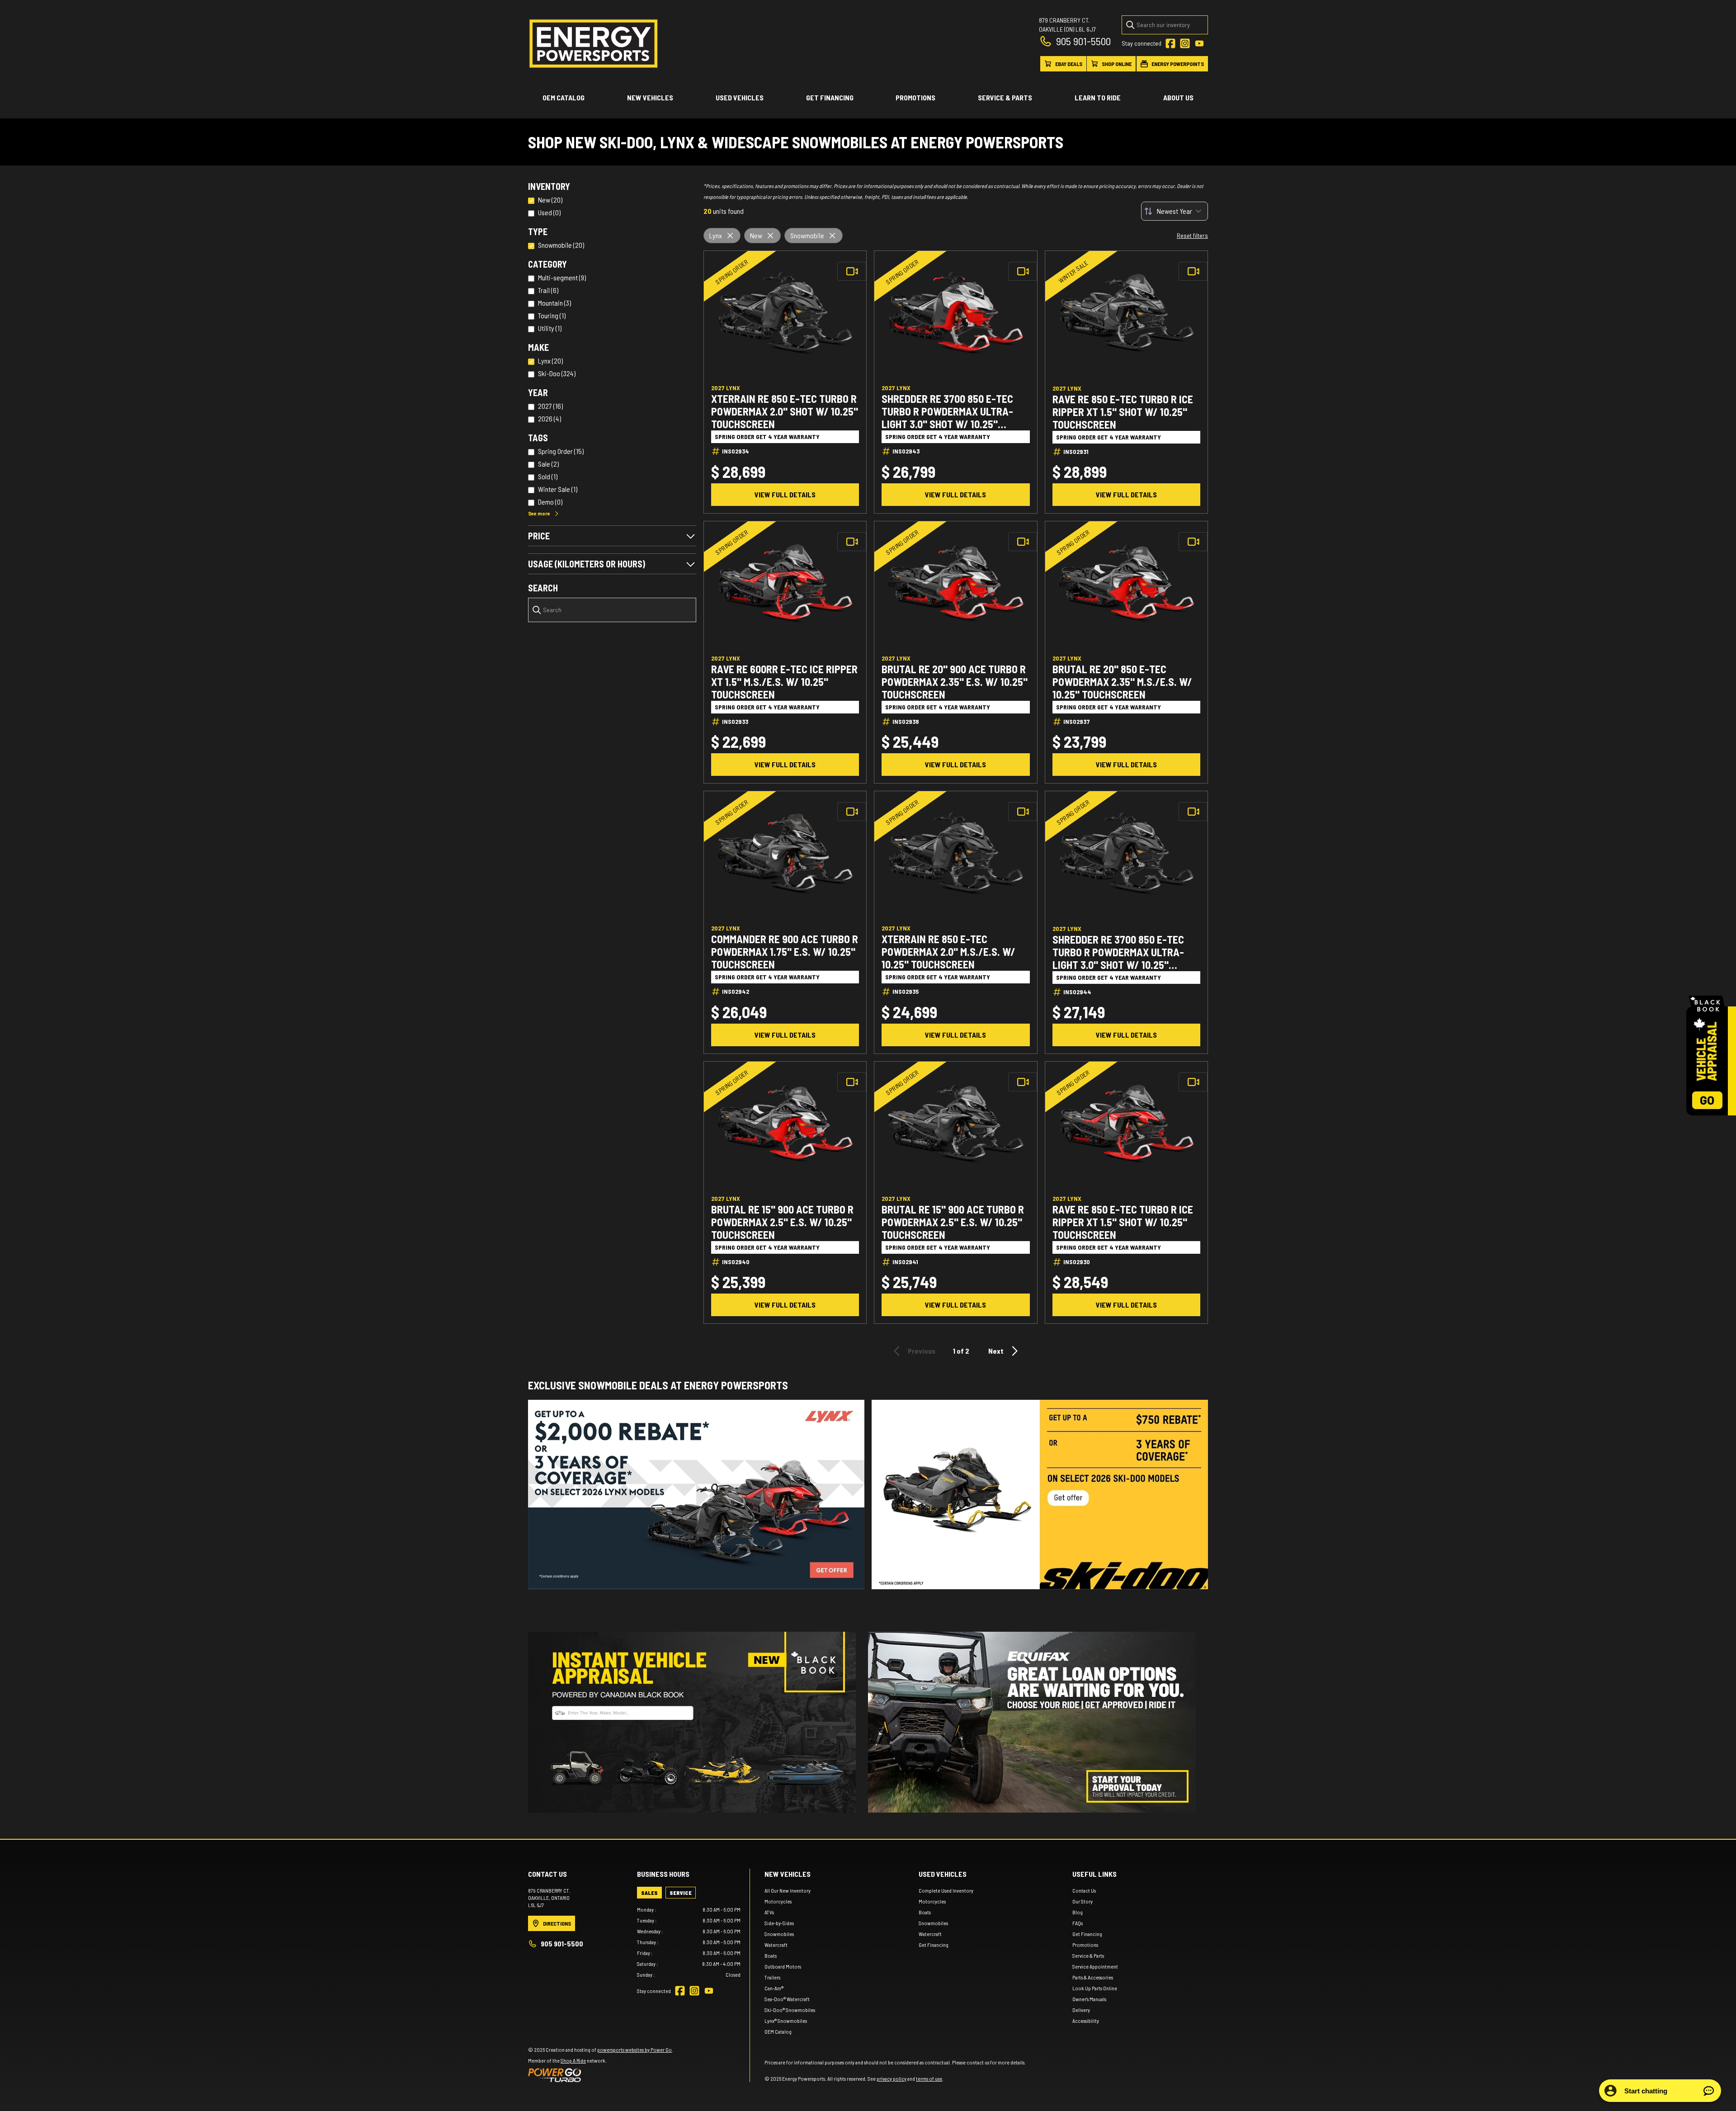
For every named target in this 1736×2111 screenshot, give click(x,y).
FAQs (1078, 1923)
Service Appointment (1095, 1966)
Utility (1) (550, 328)
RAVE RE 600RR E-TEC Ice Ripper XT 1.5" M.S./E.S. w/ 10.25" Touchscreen (784, 682)
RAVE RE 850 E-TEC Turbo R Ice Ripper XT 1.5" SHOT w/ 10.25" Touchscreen (1123, 412)
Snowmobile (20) (561, 245)
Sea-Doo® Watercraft (787, 1999)
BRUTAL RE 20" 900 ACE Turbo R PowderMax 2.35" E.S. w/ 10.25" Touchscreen (955, 682)
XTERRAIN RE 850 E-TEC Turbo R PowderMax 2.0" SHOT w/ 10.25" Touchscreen (785, 411)
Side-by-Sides (779, 1923)
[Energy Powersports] (594, 44)
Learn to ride (1098, 97)
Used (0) (549, 212)
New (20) (550, 200)
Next (996, 1351)
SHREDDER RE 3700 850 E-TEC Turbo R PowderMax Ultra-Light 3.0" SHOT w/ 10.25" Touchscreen (947, 411)
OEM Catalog (564, 97)
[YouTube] (1199, 43)
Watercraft (776, 1945)
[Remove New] (770, 236)
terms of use (929, 2078)
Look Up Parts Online (1095, 1988)
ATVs (769, 1912)
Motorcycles (778, 1901)
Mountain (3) (554, 303)
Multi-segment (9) (562, 277)
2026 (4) (550, 418)
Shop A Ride (573, 2060)
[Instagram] (1185, 43)
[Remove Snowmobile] (832, 236)
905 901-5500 (1083, 41)
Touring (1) (552, 315)
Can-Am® (774, 1988)
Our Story (1083, 1901)
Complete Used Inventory (946, 1890)
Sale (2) (548, 464)
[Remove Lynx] (730, 236)
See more (539, 513)
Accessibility (1086, 2021)
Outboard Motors (783, 1966)
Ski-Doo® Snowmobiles (790, 2010)
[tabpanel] (689, 1942)
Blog (1078, 1912)
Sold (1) (548, 476)
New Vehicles (650, 97)
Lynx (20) (550, 361)
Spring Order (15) (561, 451)
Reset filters (1192, 235)
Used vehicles (740, 97)
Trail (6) (548, 290)
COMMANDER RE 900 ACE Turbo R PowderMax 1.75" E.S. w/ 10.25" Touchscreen (785, 952)
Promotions (915, 97)
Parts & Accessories (1093, 1977)
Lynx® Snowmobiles (786, 2021)
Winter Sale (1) (558, 489)
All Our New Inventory (788, 1890)
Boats (771, 1955)
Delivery (1081, 2010)
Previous (922, 1351)
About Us (1178, 97)
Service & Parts (1005, 97)
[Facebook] (1170, 43)
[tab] (649, 1893)
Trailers (772, 1977)
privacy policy (892, 2078)
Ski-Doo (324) (557, 373)
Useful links (1094, 1874)
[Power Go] (601, 2075)
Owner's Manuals (1089, 1999)
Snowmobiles (779, 1934)
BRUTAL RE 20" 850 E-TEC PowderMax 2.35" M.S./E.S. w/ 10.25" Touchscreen (1122, 682)
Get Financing (830, 97)
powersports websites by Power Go (634, 2050)
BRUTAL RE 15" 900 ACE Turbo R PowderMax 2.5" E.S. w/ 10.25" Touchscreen (782, 1222)
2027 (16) (550, 406)
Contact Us (1084, 1890)
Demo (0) (550, 502)
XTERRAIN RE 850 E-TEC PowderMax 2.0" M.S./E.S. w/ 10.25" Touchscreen (948, 952)
